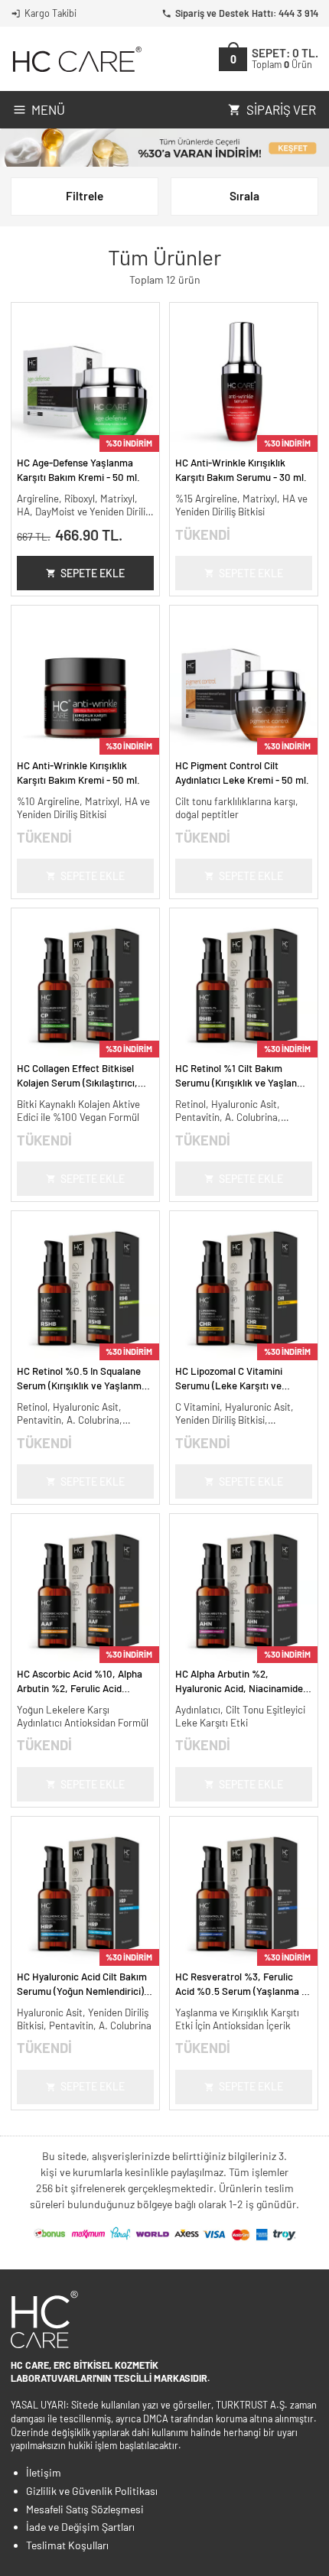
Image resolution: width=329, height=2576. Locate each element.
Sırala (244, 196)
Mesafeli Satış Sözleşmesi (85, 2509)
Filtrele (85, 196)
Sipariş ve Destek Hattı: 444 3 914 (247, 13)
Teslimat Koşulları (67, 2545)
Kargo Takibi (50, 13)
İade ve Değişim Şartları (80, 2527)
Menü (48, 109)
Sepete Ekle (93, 573)
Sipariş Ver (281, 109)
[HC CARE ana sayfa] (76, 59)
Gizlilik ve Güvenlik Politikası (92, 2491)
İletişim (44, 2472)
